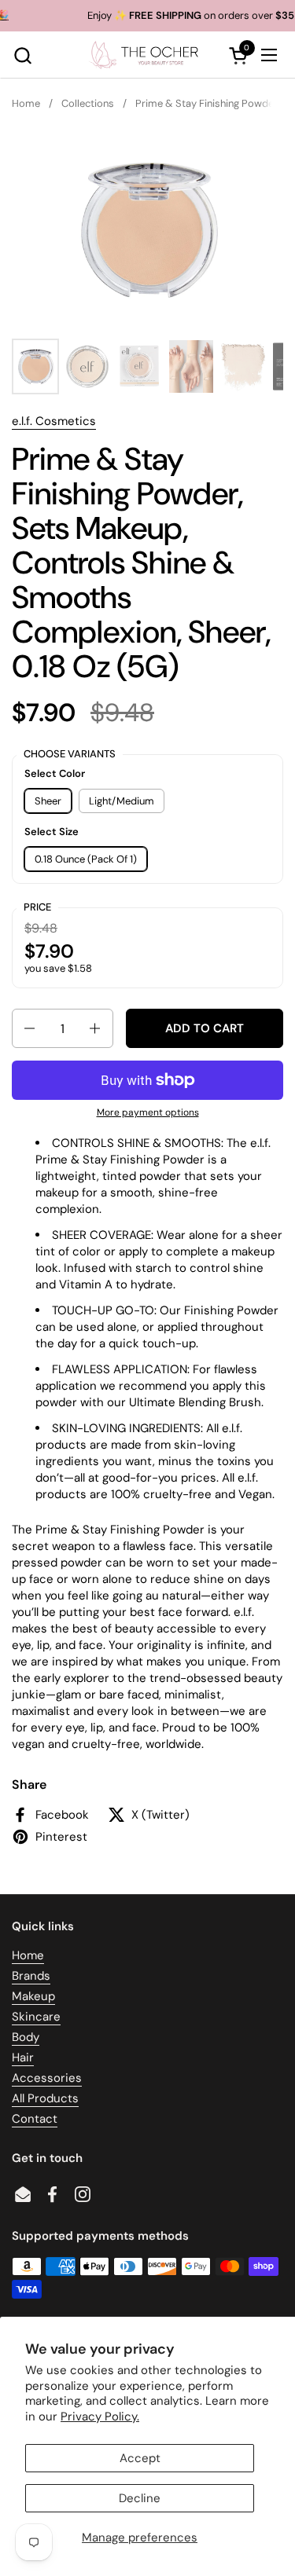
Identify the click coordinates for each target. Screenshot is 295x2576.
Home (28, 1955)
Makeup (33, 1996)
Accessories (47, 2078)
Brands (31, 1976)
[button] (22, 55)
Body (26, 2037)
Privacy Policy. (100, 2417)
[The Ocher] (146, 55)
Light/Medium (122, 801)
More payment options (148, 1112)
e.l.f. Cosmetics (54, 421)
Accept (140, 2458)
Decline (140, 2498)
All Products (45, 2098)
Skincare (36, 2017)
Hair (23, 2058)
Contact (35, 2119)
